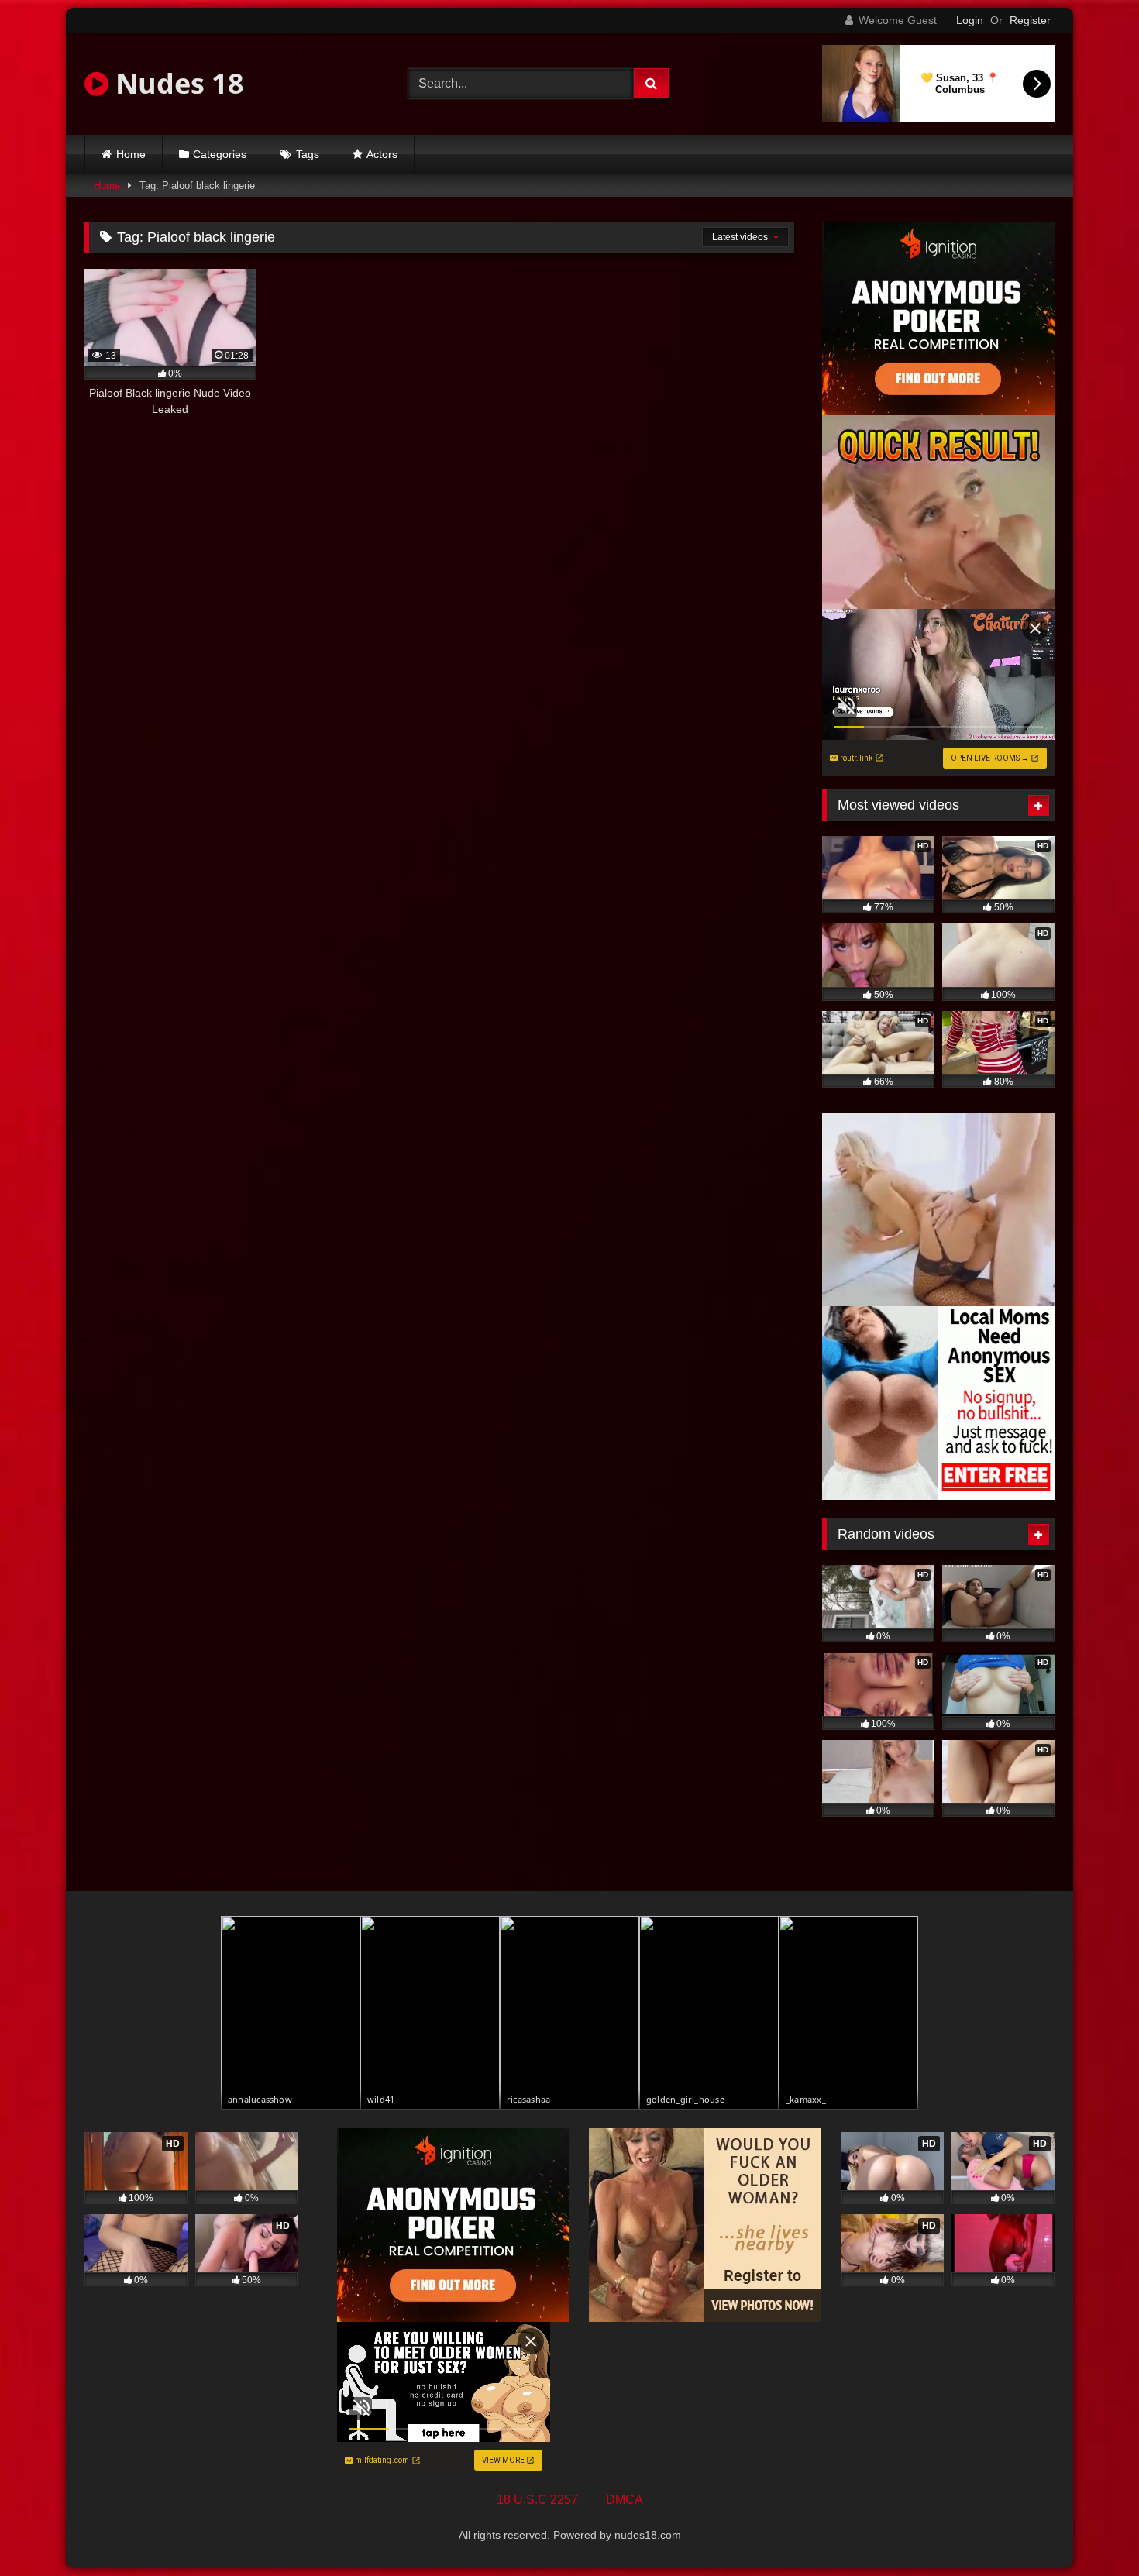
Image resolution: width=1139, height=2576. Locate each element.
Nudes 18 (176, 83)
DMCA (625, 2500)
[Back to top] (1091, 2530)
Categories (220, 154)
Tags (308, 154)
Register (1030, 20)
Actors (382, 154)
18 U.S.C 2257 (537, 2500)
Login (970, 20)
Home (131, 154)
